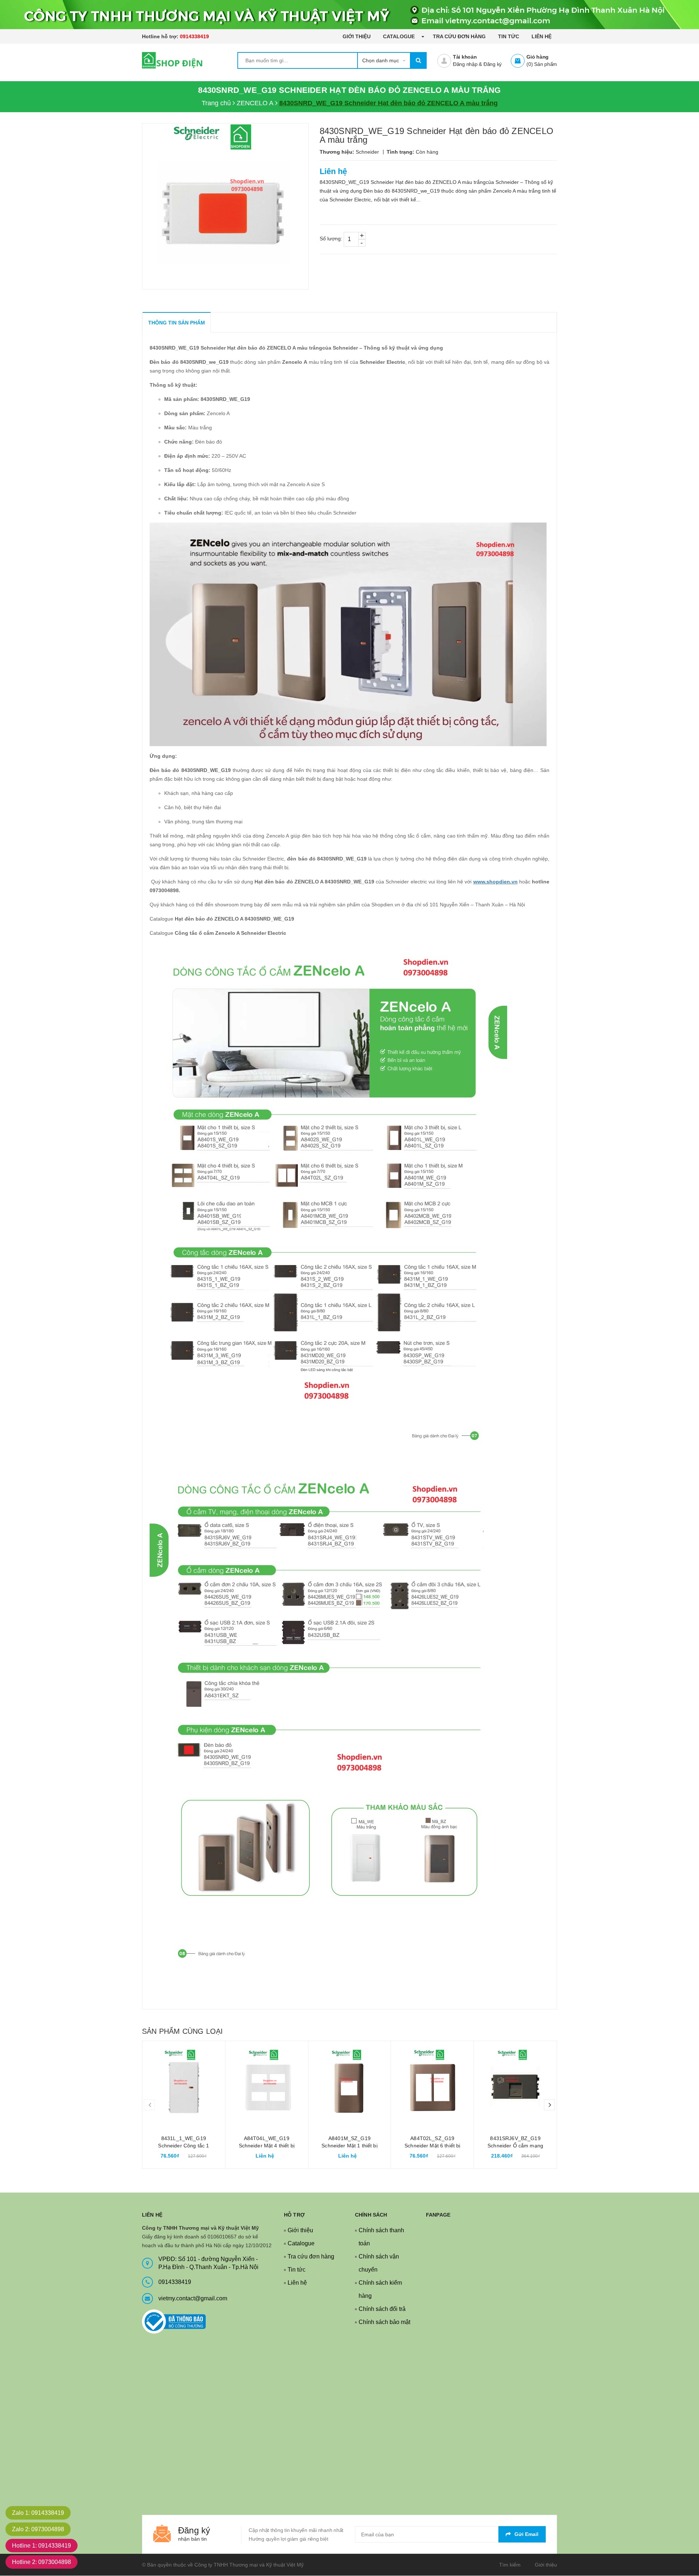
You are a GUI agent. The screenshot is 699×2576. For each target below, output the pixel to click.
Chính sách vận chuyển (379, 2263)
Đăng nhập (465, 64)
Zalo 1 (38, 2513)
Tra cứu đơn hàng (459, 36)
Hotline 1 (42, 2546)
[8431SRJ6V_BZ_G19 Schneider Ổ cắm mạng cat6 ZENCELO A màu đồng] (515, 2082)
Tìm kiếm (510, 2565)
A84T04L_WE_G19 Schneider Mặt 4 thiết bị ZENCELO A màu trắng (267, 2146)
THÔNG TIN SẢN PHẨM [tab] (177, 323)
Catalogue (400, 36)
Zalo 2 (38, 2529)
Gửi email (526, 2534)
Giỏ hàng (538, 57)
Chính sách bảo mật (384, 2322)
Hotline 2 (42, 2562)
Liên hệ (542, 36)
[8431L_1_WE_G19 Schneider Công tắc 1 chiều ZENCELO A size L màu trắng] (184, 2082)
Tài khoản (465, 57)
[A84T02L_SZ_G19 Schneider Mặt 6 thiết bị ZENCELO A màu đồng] (432, 2082)
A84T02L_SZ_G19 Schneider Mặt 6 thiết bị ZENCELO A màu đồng (432, 2146)
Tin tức (509, 36)
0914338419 (194, 36)
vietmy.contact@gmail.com (193, 2298)
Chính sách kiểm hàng (380, 2289)
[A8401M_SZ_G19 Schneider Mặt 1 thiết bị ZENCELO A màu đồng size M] (350, 2082)
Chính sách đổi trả (382, 2309)
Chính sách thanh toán (381, 2237)
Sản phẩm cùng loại (182, 2031)
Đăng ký (493, 64)
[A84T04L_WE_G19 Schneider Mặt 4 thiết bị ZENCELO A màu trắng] (267, 2082)
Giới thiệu (357, 36)
